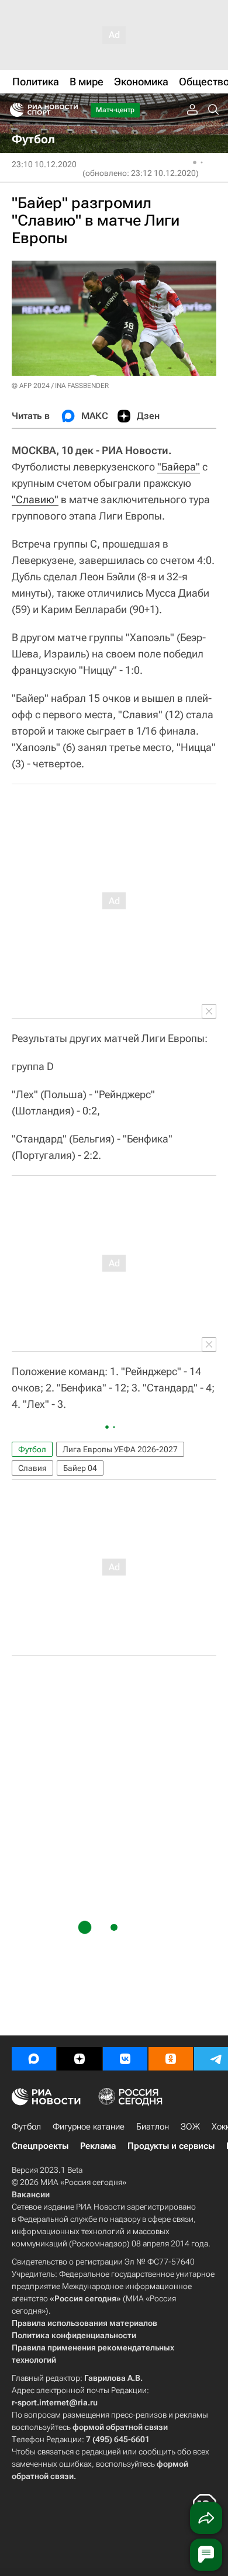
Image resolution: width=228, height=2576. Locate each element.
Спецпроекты (40, 2146)
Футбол (32, 1449)
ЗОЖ (190, 2127)
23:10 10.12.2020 (44, 164)
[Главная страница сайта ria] (13, 110)
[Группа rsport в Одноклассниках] (171, 2059)
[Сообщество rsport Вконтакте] (125, 2059)
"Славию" (35, 499)
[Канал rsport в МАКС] (34, 2059)
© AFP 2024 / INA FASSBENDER (60, 386)
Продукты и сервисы (171, 2146)
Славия (32, 1468)
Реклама (98, 2146)
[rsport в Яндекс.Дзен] (80, 2059)
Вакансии (31, 2194)
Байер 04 (80, 1468)
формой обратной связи (120, 2427)
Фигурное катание (89, 2127)
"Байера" (179, 467)
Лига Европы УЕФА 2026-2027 (120, 1449)
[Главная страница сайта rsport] (70, 110)
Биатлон (153, 2127)
